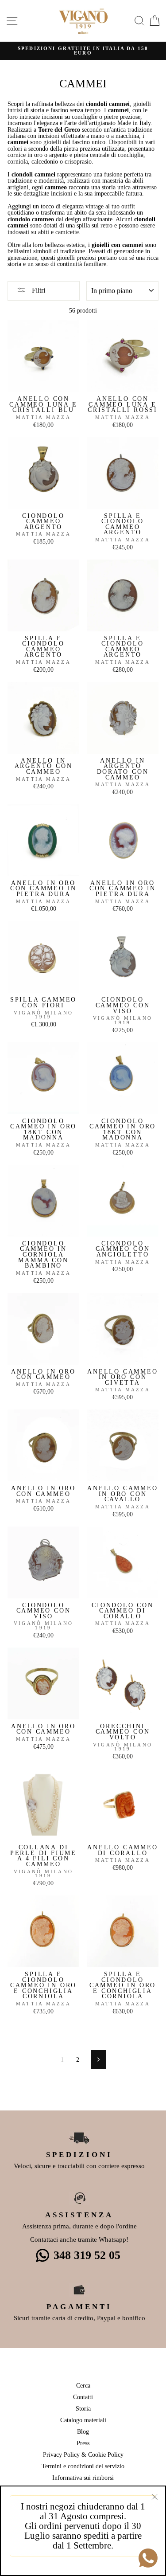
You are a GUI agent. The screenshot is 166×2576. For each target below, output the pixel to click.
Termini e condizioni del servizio (83, 2466)
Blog (83, 2431)
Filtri (38, 290)
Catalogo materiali (83, 2420)
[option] (83, 51)
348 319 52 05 (87, 2255)
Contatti (83, 2397)
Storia (83, 2408)
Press (83, 2443)
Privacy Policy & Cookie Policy (83, 2455)
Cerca (83, 2385)
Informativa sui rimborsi (83, 2478)
